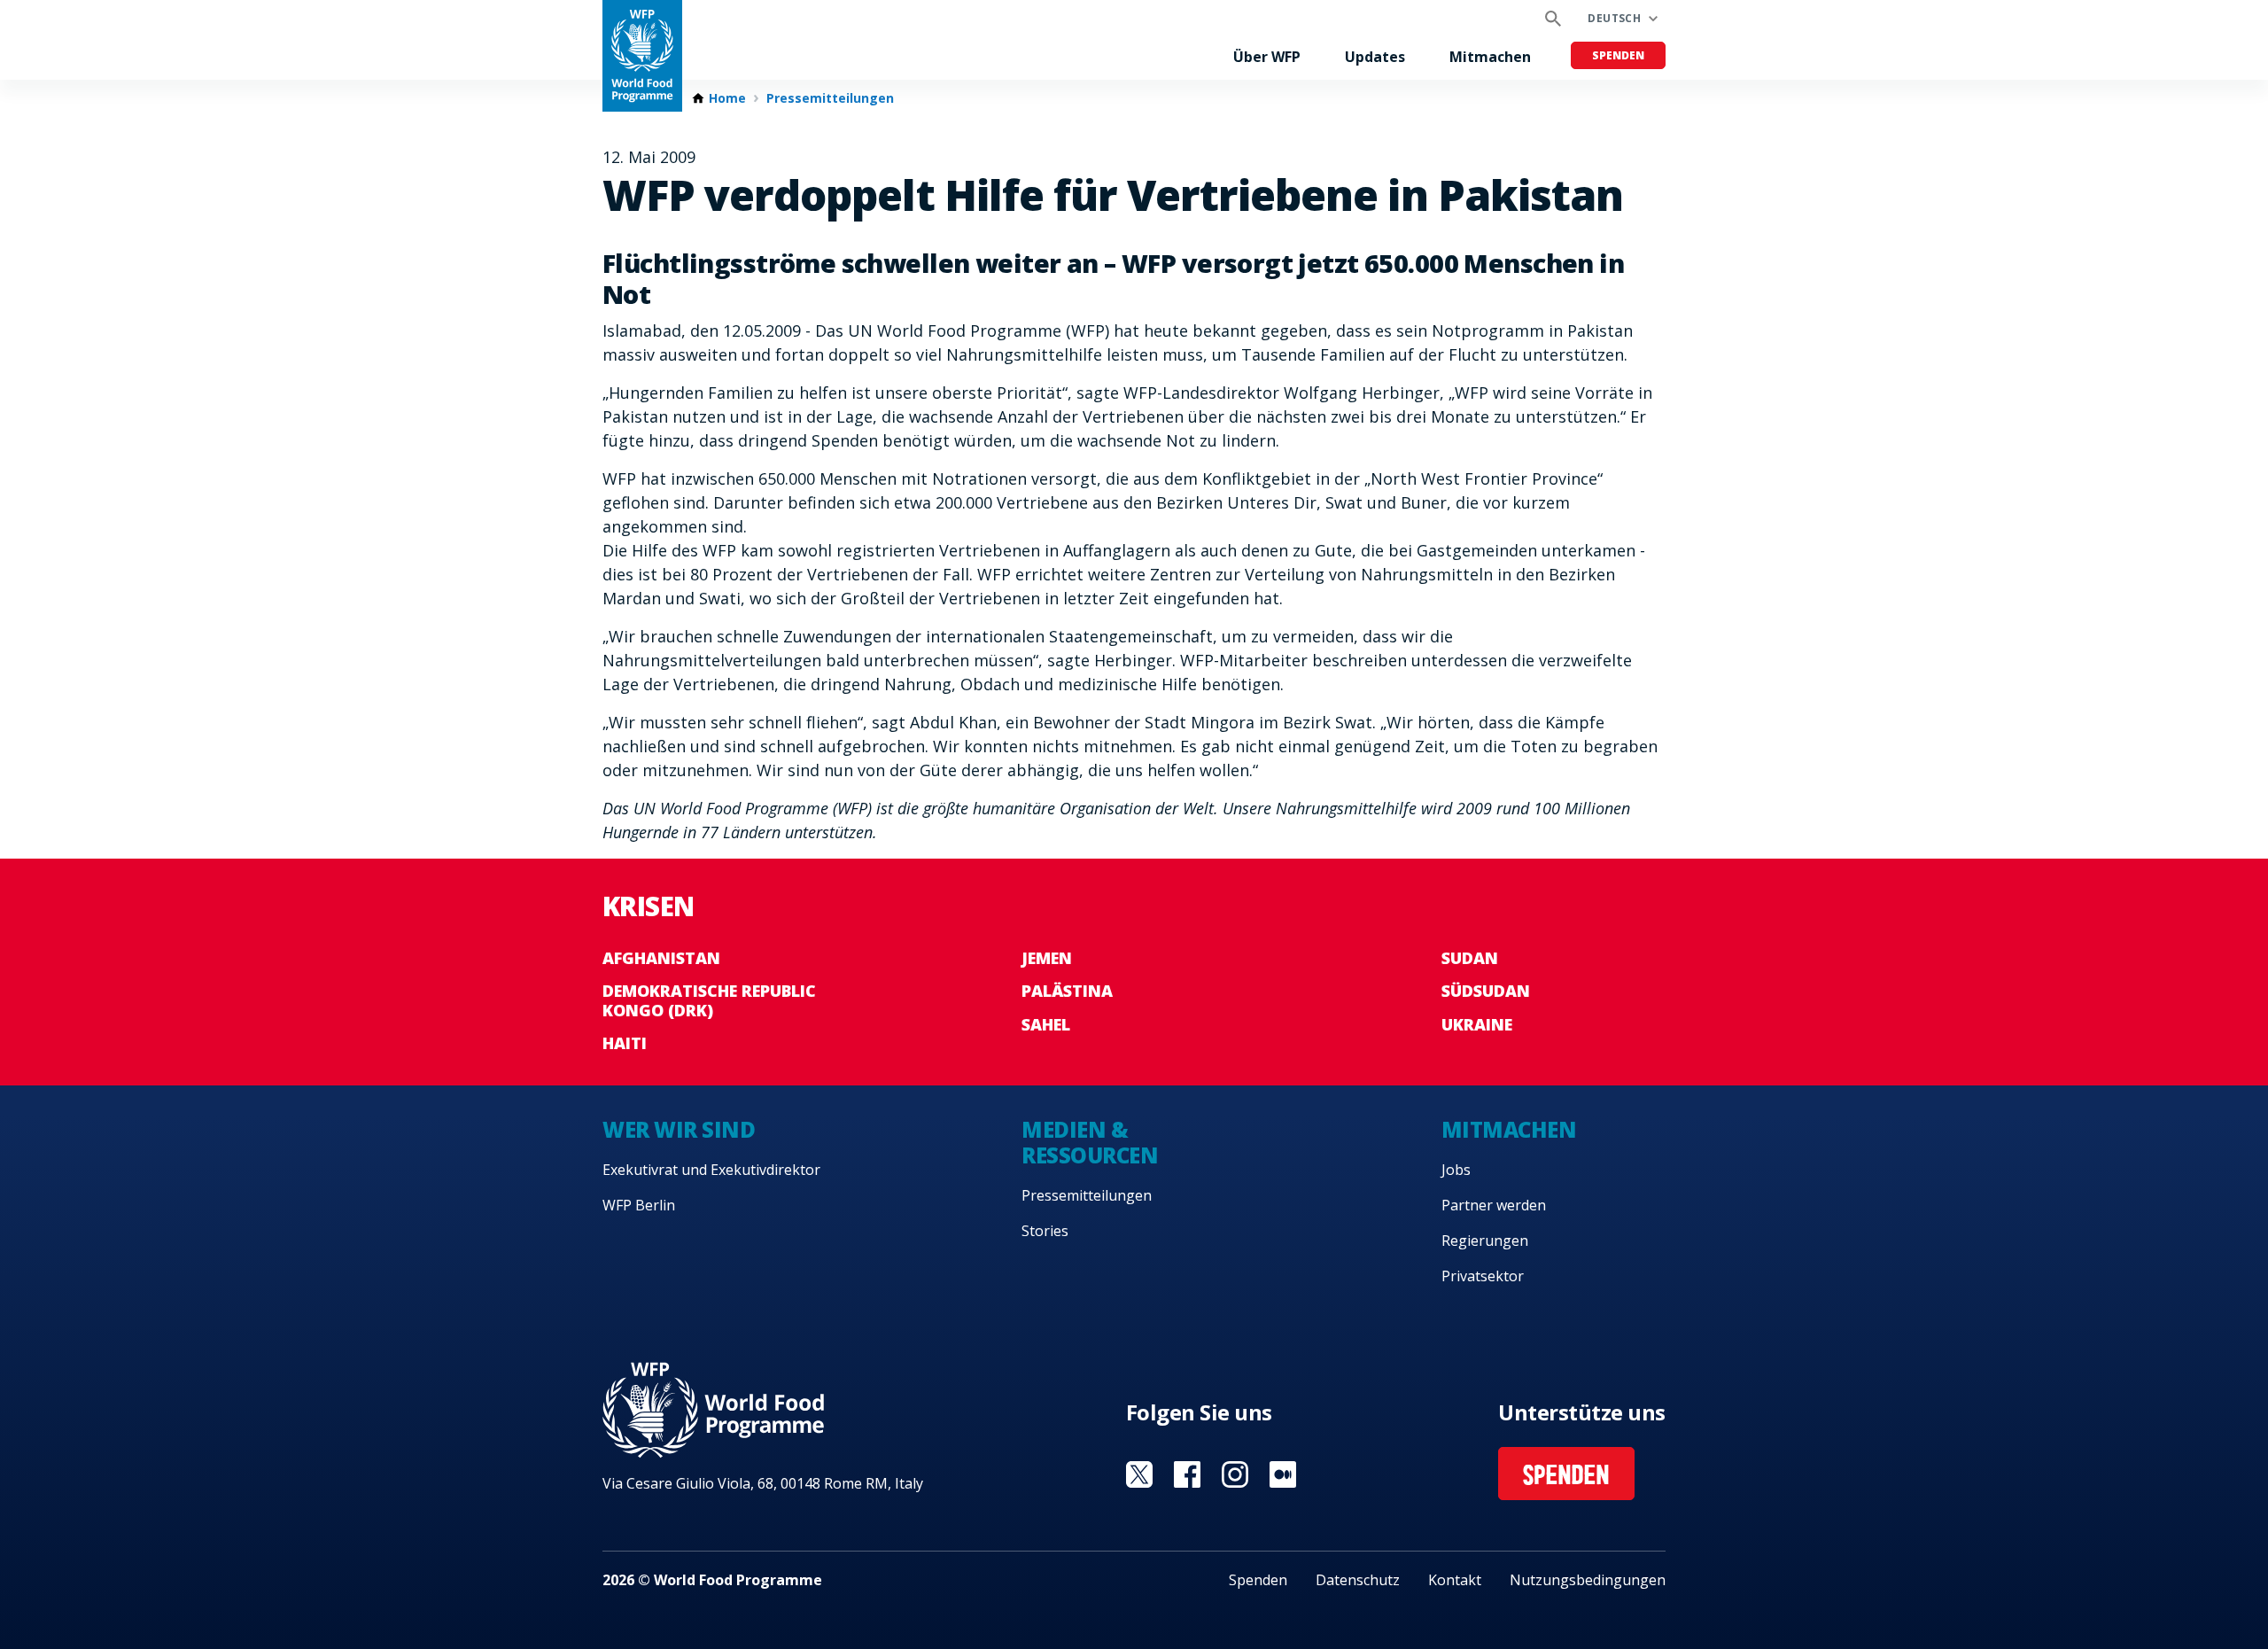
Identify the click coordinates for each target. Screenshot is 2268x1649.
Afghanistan (661, 958)
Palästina (1067, 991)
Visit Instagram (1235, 1474)
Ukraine (1477, 1024)
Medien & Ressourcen (1090, 1142)
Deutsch (1614, 18)
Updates (1375, 57)
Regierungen (1485, 1241)
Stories (1045, 1231)
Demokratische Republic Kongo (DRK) (709, 1000)
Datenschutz (1358, 1580)
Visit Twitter (1139, 1474)
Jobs (1456, 1170)
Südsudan (1486, 991)
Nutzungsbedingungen (1588, 1580)
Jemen (1047, 958)
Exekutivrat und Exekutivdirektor (711, 1170)
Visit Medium (1283, 1474)
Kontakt (1455, 1580)
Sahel (1046, 1024)
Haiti (625, 1043)
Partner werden (1494, 1205)
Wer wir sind (679, 1129)
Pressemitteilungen (830, 98)
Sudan (1470, 958)
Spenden (1618, 55)
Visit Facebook (1187, 1474)
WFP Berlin (639, 1205)
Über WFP (1267, 57)
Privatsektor (1483, 1276)
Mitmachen (1490, 57)
